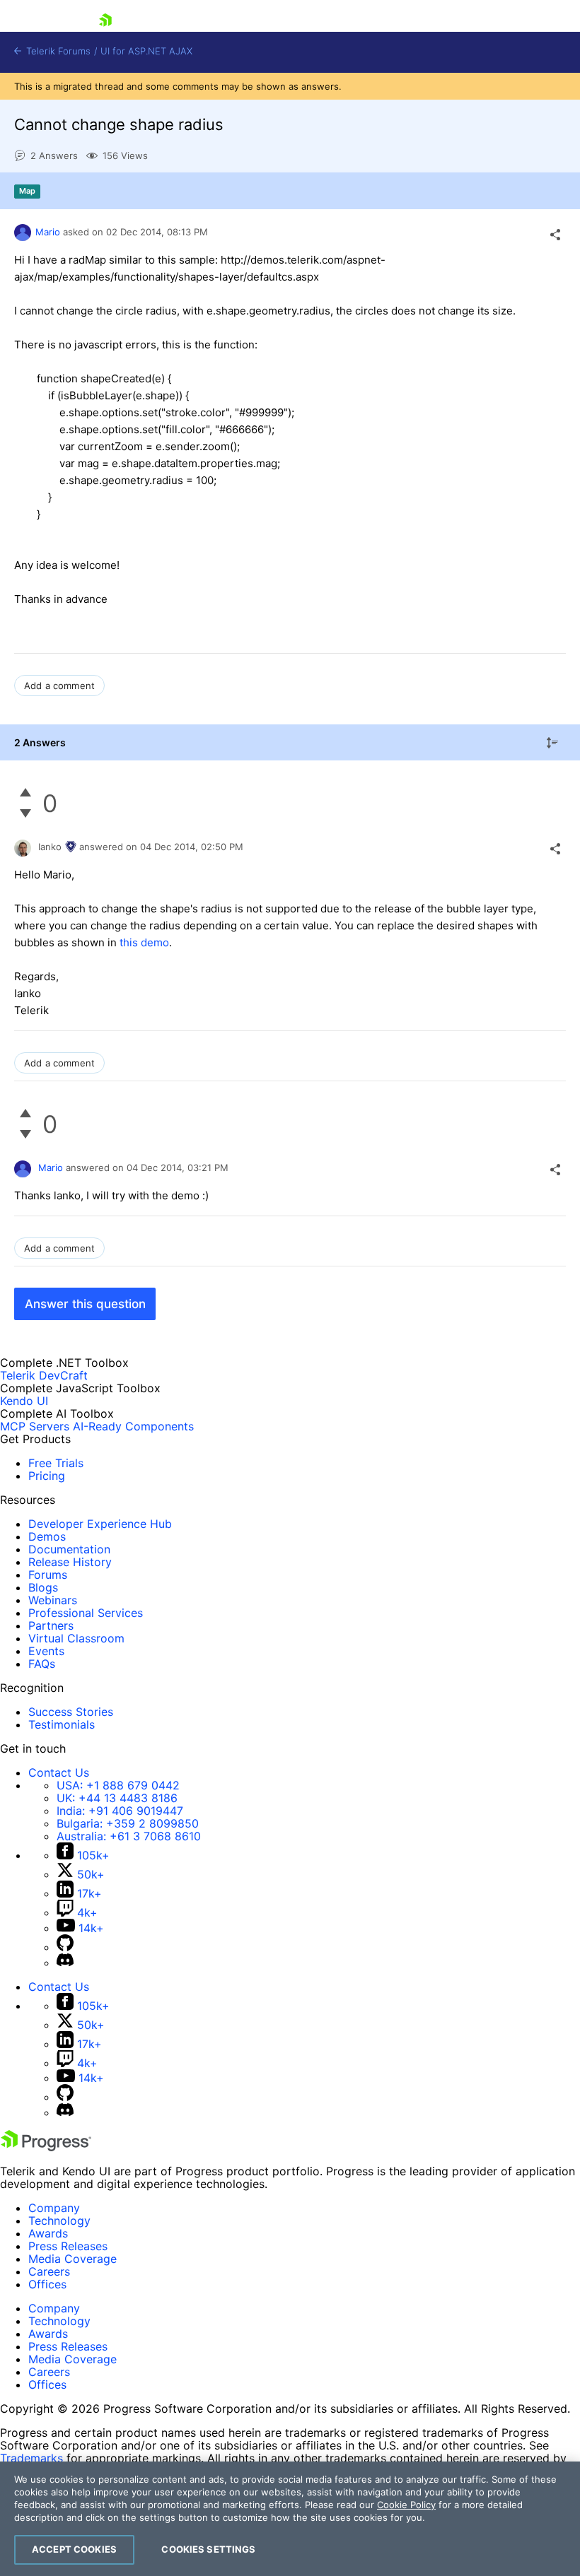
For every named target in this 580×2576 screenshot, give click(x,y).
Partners (51, 1625)
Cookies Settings (208, 2549)
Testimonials (62, 1724)
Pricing (47, 1476)
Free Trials (56, 1463)
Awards (48, 2233)
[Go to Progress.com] (46, 2147)
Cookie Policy (406, 2505)
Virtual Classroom (76, 1638)
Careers (49, 2271)
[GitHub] (65, 1947)
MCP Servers (35, 1426)
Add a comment (59, 686)
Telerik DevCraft (44, 1375)
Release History (70, 1562)
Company (54, 2208)
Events (46, 1651)
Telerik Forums (57, 51)
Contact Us (59, 1772)
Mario (48, 232)
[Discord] (65, 1963)
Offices (47, 2284)
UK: (117, 1798)
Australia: (129, 1836)
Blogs (43, 1587)
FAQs (42, 1664)
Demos (47, 1536)
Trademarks (31, 2458)
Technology (59, 2221)
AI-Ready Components (133, 1426)
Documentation (69, 1549)
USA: (118, 1785)
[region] (290, 2519)
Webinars (53, 1600)
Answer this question (85, 1304)
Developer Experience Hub (100, 1524)
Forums (48, 1575)
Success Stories (71, 1712)
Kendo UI (24, 1401)
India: (120, 1811)
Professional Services (86, 1613)
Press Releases (68, 2246)
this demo (144, 942)
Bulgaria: (128, 1823)
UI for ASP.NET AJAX (146, 51)
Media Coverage (72, 2259)
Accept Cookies (74, 2549)
